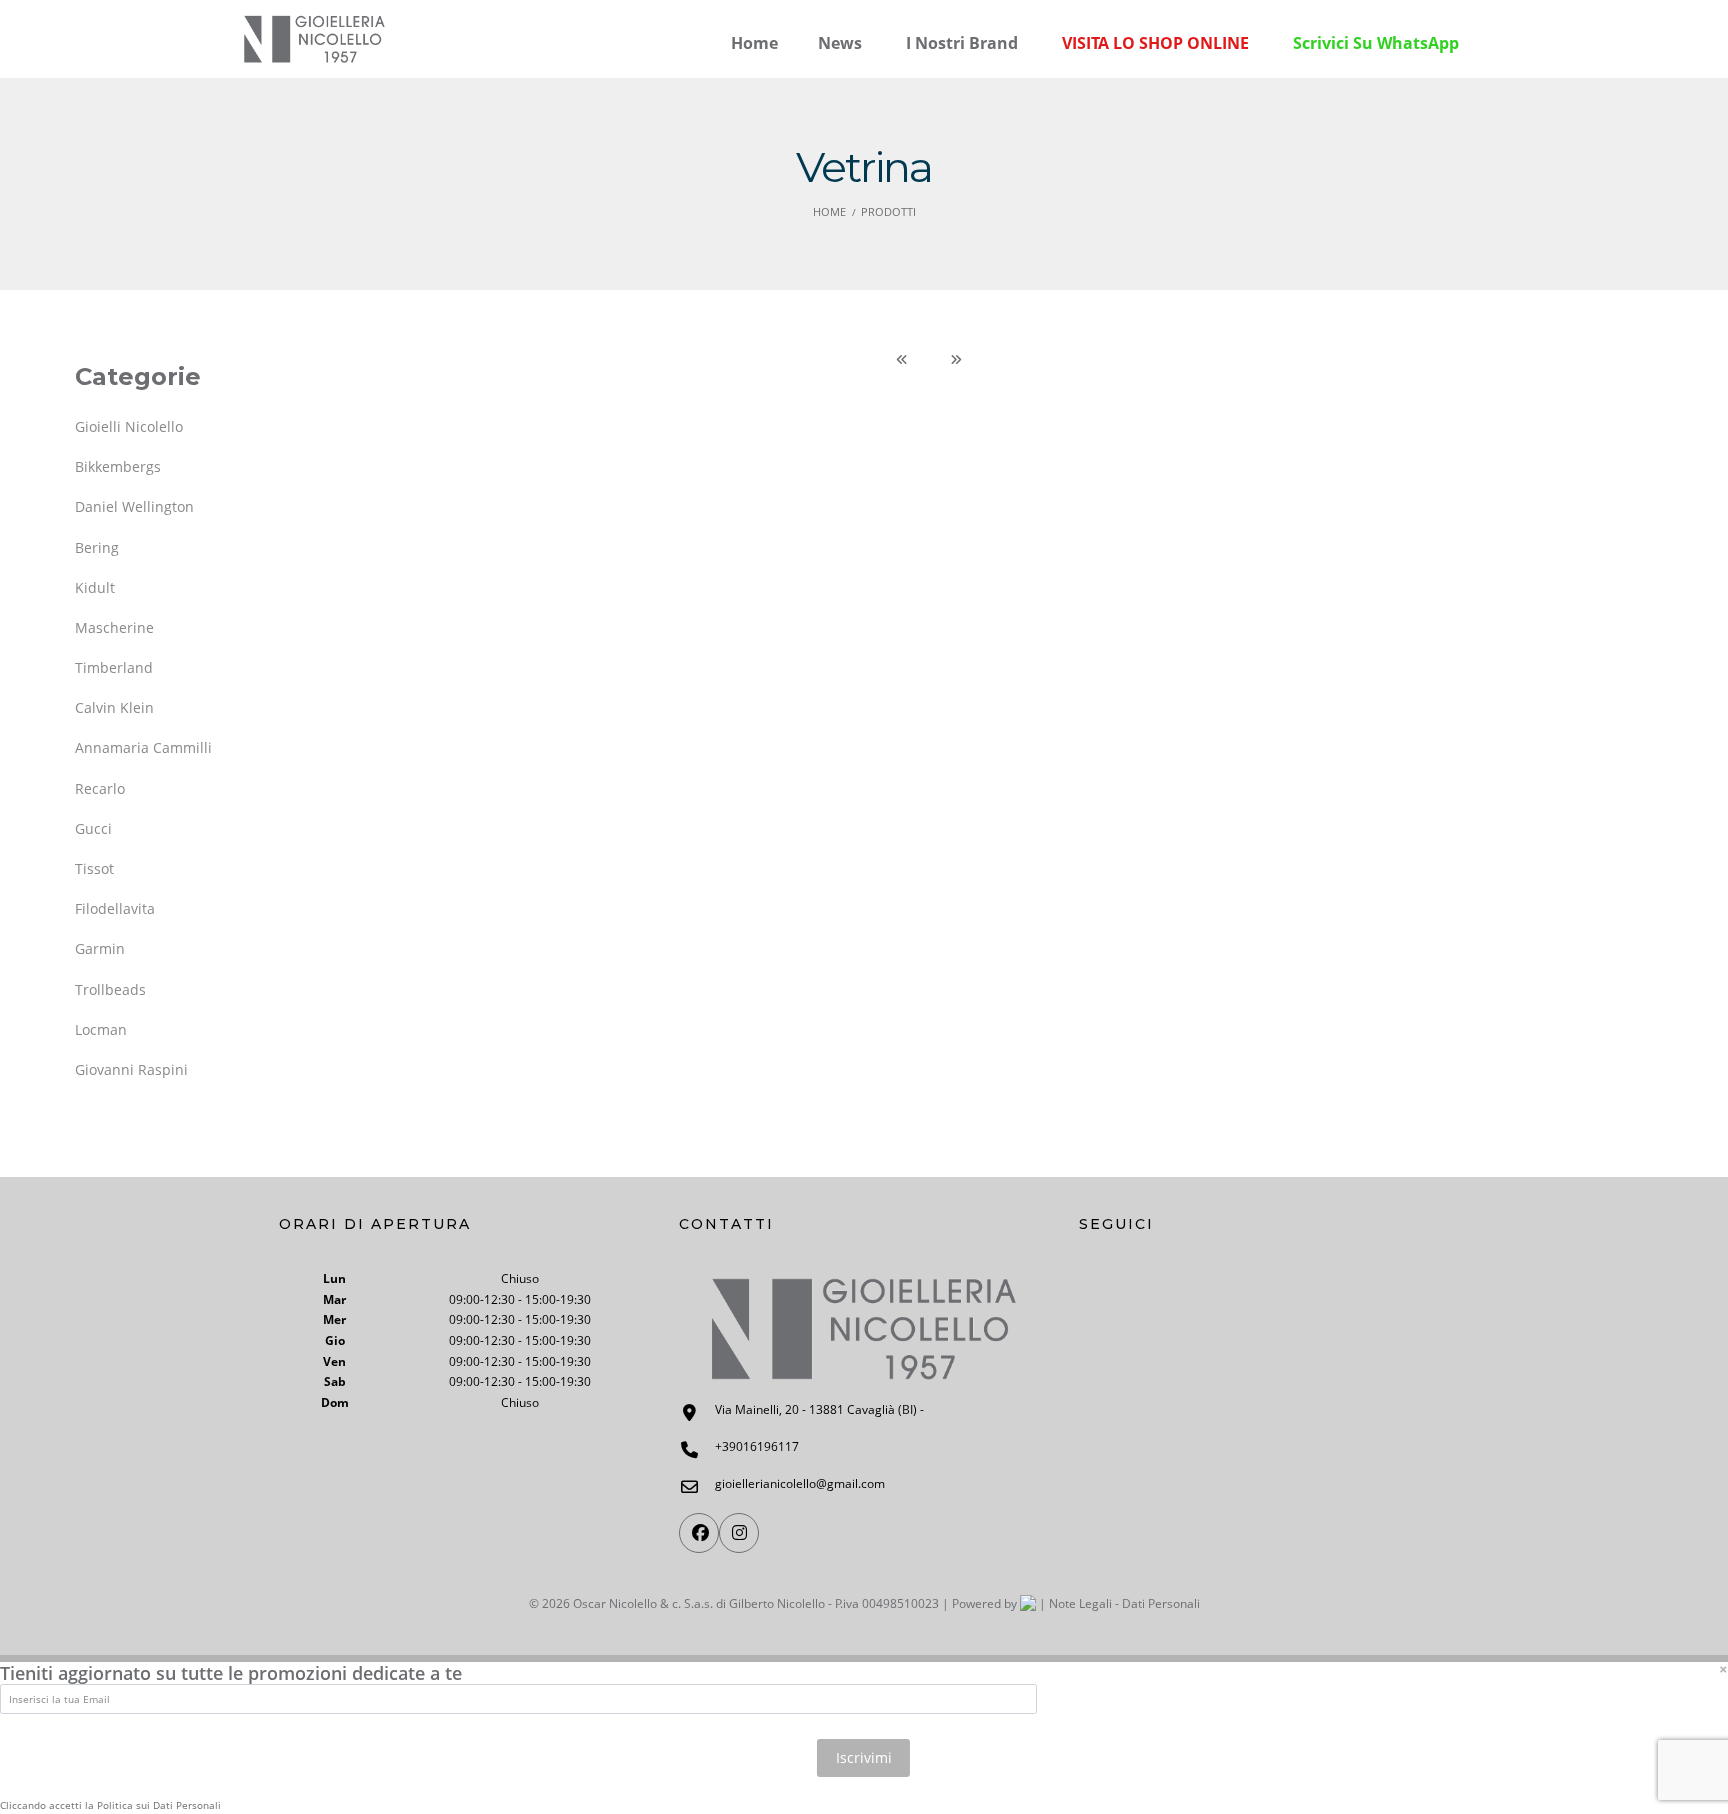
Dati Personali (1161, 1603)
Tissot (94, 868)
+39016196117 (757, 1447)
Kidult (95, 587)
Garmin (100, 948)
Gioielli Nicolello (129, 426)
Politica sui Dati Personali (159, 1806)
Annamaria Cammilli (143, 747)
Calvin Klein (114, 707)
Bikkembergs (118, 466)
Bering (97, 547)
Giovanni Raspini (131, 1069)
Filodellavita (115, 908)
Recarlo (100, 788)
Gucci (93, 828)
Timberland (114, 667)
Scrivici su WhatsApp (1376, 43)
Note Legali (1080, 1603)
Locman (101, 1029)
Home (829, 212)
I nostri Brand (962, 43)
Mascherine (114, 627)
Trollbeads (110, 989)
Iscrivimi (864, 1757)
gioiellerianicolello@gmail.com (800, 1484)
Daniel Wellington (134, 506)
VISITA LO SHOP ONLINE (1155, 43)
